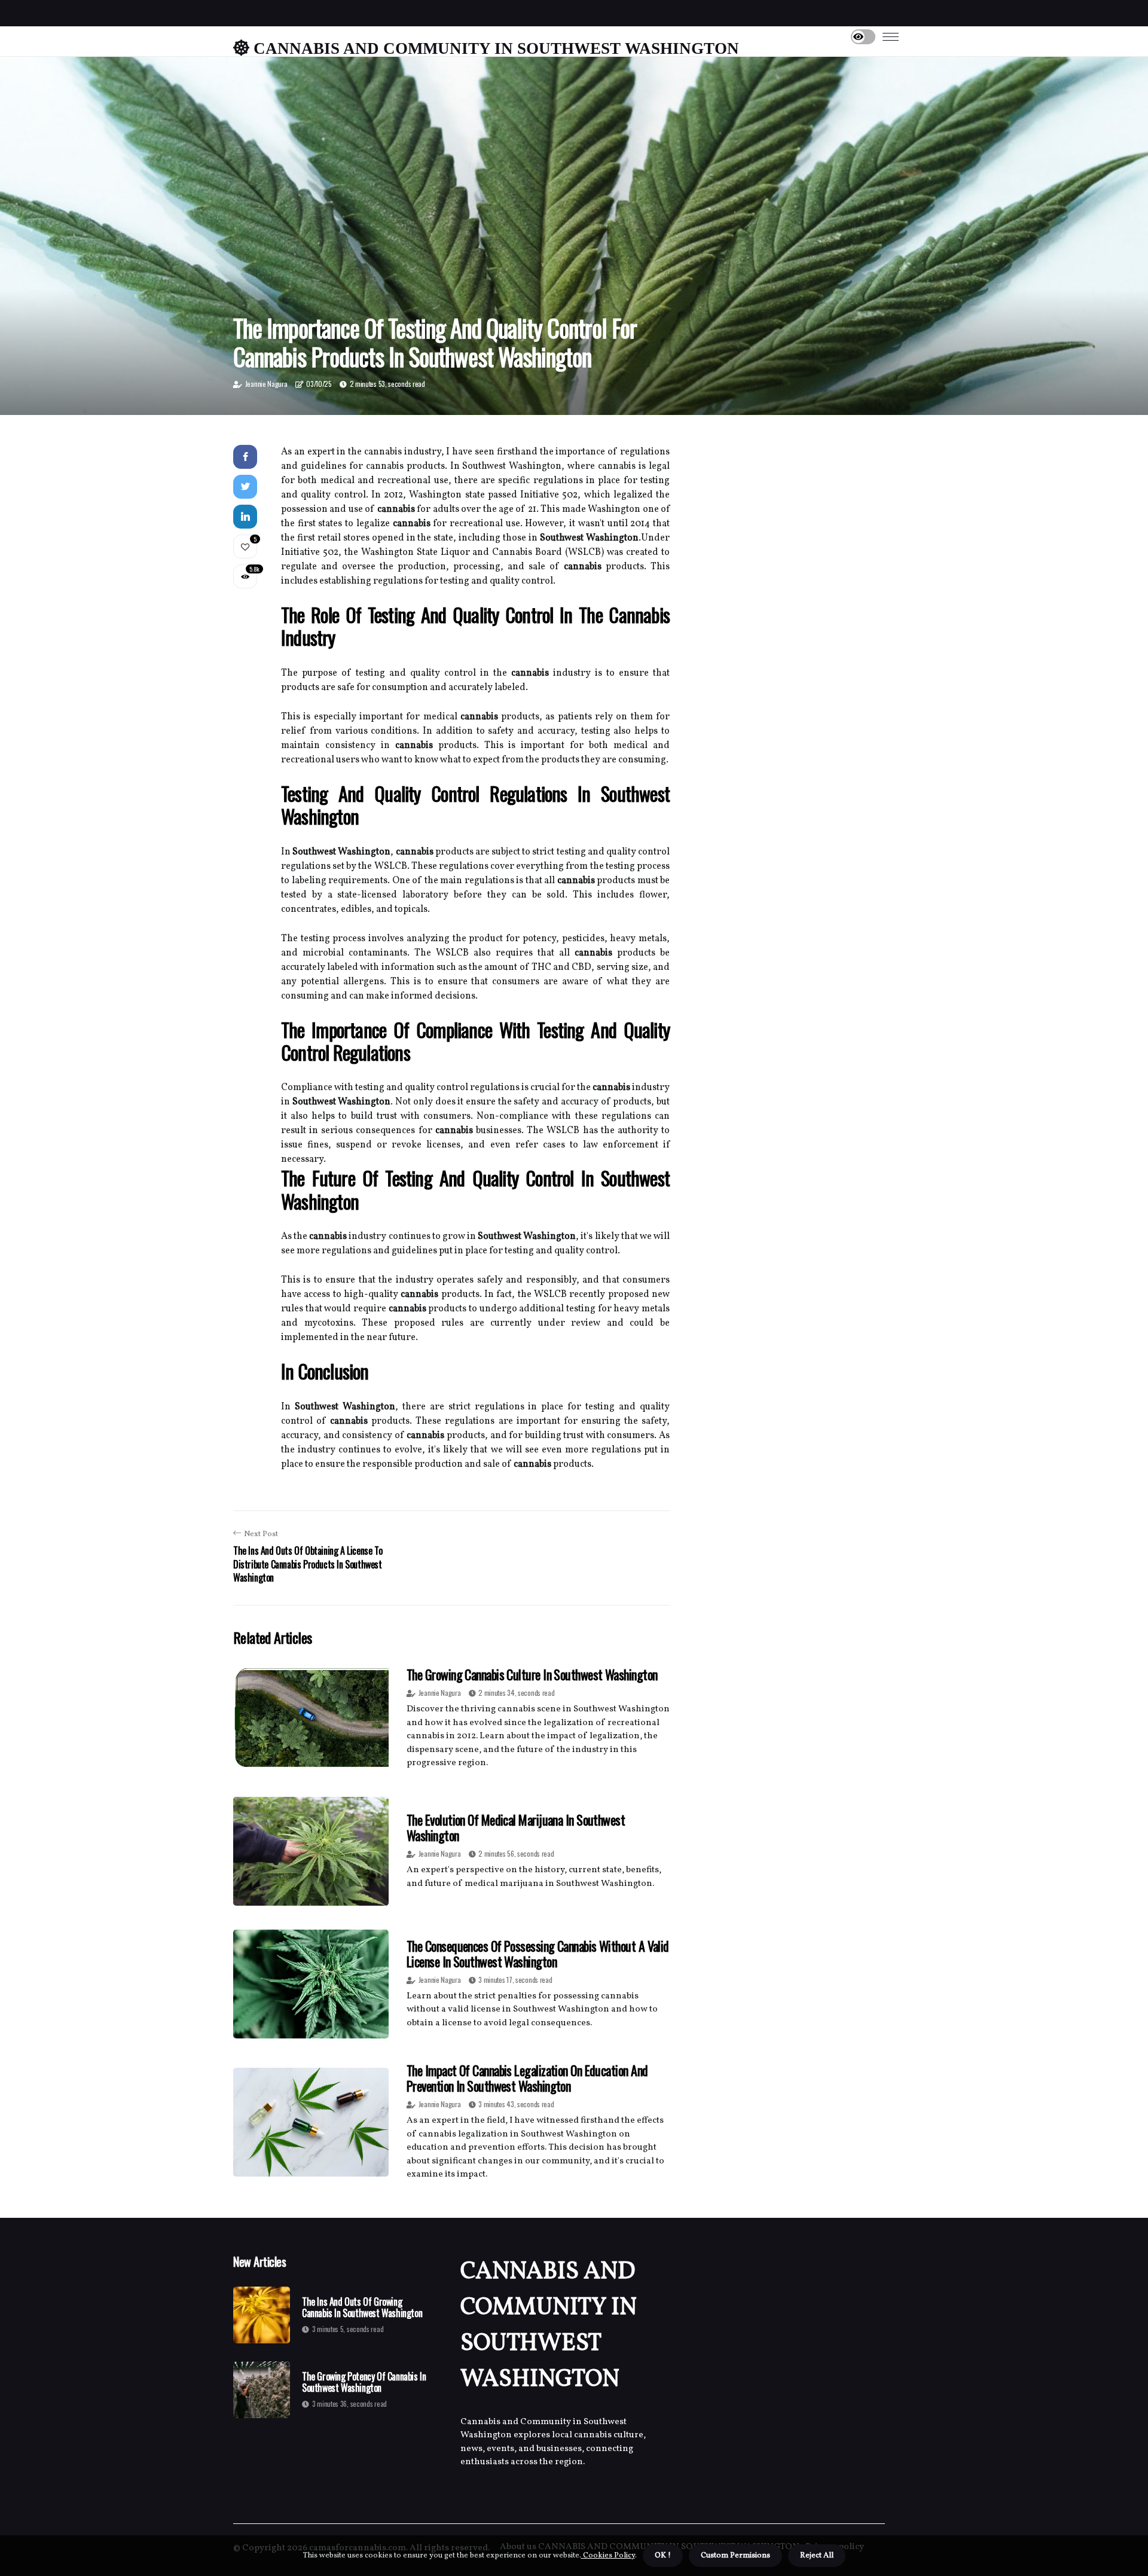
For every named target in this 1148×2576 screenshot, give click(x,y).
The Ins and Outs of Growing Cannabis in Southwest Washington (362, 2308)
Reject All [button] (817, 2556)
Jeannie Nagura (266, 384)
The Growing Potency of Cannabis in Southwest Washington (364, 2382)
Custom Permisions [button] (735, 2556)
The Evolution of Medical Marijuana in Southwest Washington (516, 1827)
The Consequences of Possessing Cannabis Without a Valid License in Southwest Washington (538, 1954)
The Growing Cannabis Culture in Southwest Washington (532, 1674)
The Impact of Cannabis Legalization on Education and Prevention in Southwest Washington (527, 2078)
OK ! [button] (663, 2556)
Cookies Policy (608, 2556)
